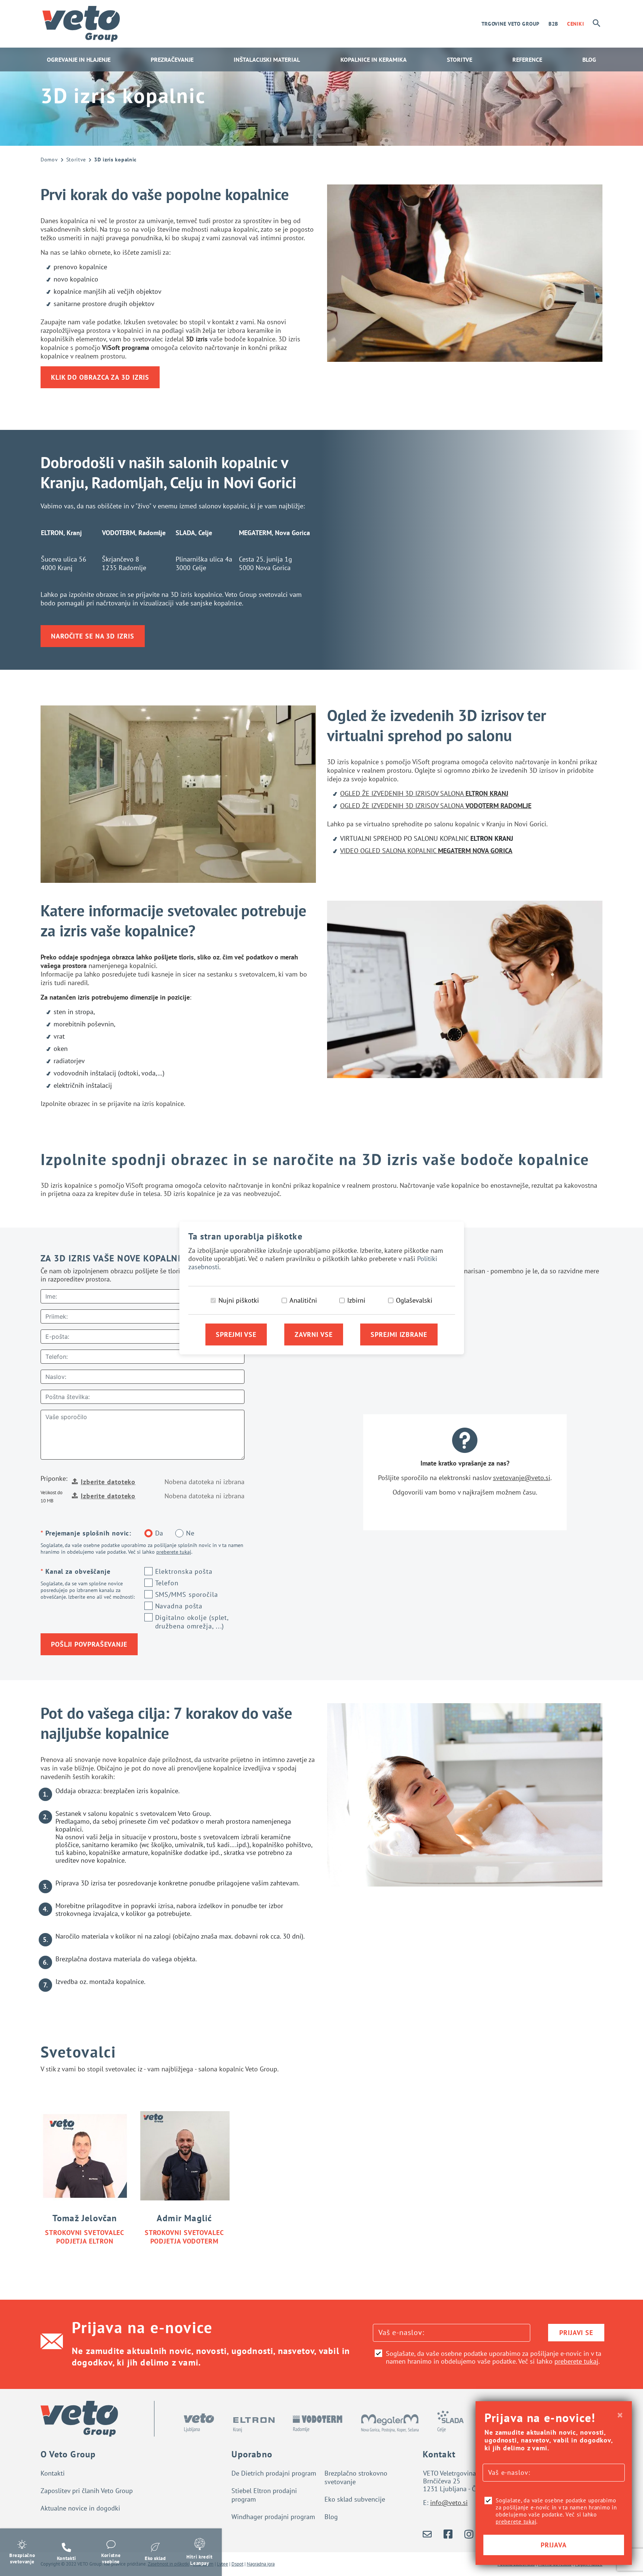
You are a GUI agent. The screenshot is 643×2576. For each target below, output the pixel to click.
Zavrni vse (314, 1334)
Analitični (303, 1300)
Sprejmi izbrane (399, 1334)
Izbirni (356, 1300)
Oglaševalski (414, 1300)
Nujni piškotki (239, 1300)
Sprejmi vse (236, 1334)
